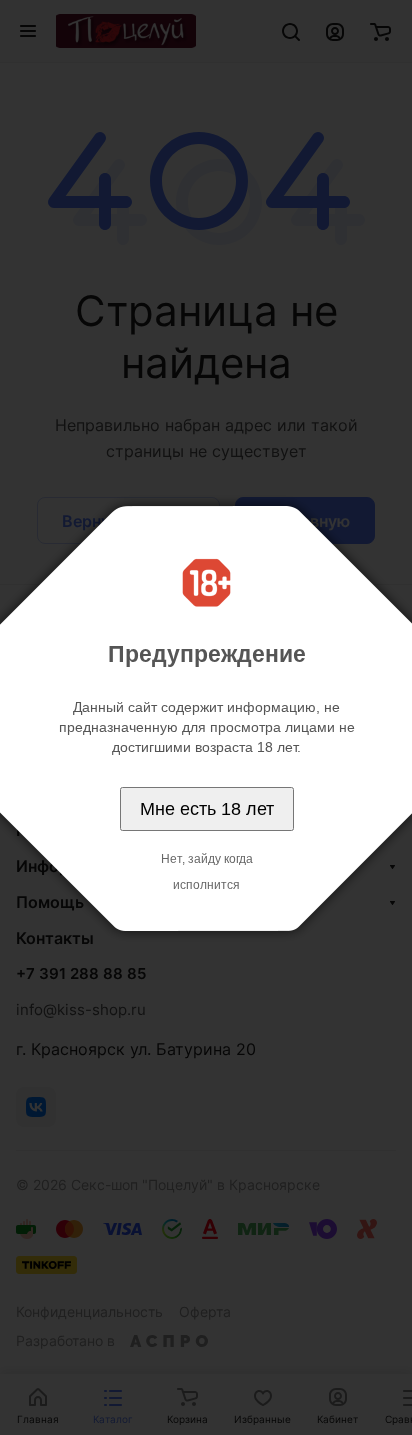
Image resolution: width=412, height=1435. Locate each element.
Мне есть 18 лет (207, 809)
